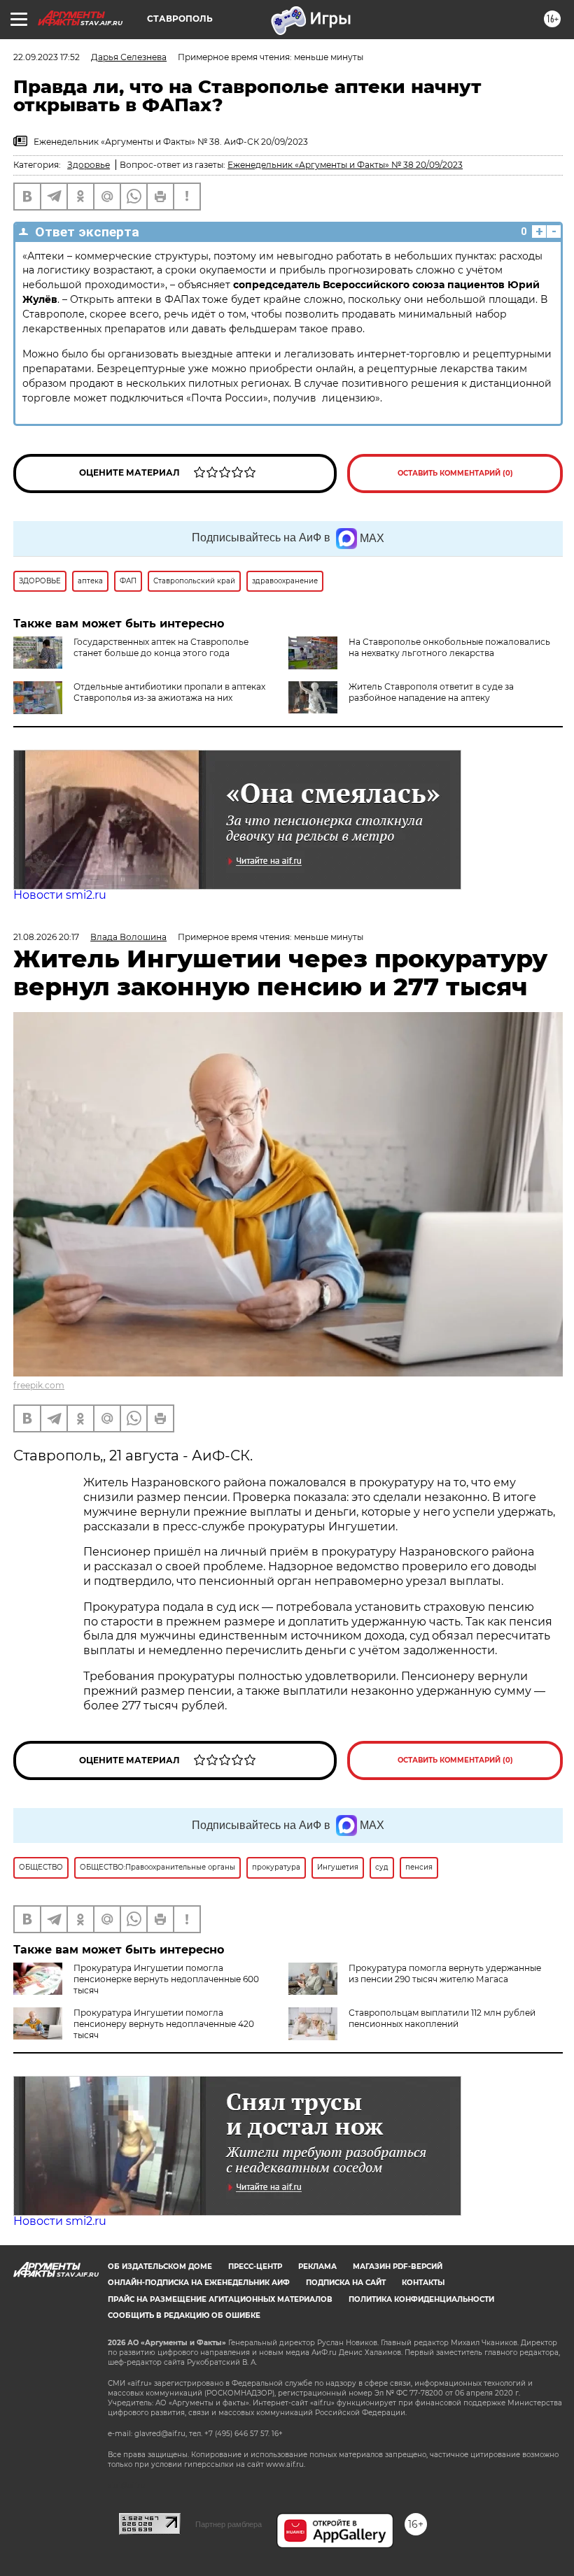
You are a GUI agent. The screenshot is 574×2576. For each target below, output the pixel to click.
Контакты (423, 2283)
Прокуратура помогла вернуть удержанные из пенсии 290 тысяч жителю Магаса (445, 1973)
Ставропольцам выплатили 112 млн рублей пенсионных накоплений (442, 2018)
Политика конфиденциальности (421, 2299)
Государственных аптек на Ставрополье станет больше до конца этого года (161, 647)
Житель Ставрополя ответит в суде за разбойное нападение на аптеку (431, 692)
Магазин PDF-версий (398, 2267)
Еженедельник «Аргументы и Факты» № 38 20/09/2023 (345, 165)
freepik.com (39, 1385)
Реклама (317, 2267)
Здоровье (89, 165)
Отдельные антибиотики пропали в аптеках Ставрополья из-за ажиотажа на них (169, 692)
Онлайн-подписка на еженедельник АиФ (199, 2283)
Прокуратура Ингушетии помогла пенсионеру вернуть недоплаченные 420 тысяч (164, 2024)
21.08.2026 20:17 (46, 937)
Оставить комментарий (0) (455, 473)
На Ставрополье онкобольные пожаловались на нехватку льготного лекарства (449, 647)
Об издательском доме (160, 2267)
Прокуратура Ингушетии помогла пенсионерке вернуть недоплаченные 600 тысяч (166, 1979)
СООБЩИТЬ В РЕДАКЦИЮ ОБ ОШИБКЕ (184, 2315)
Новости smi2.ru (60, 895)
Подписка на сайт (346, 2283)
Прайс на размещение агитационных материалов (220, 2299)
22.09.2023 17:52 (47, 57)
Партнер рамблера (229, 2524)
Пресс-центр (255, 2267)
